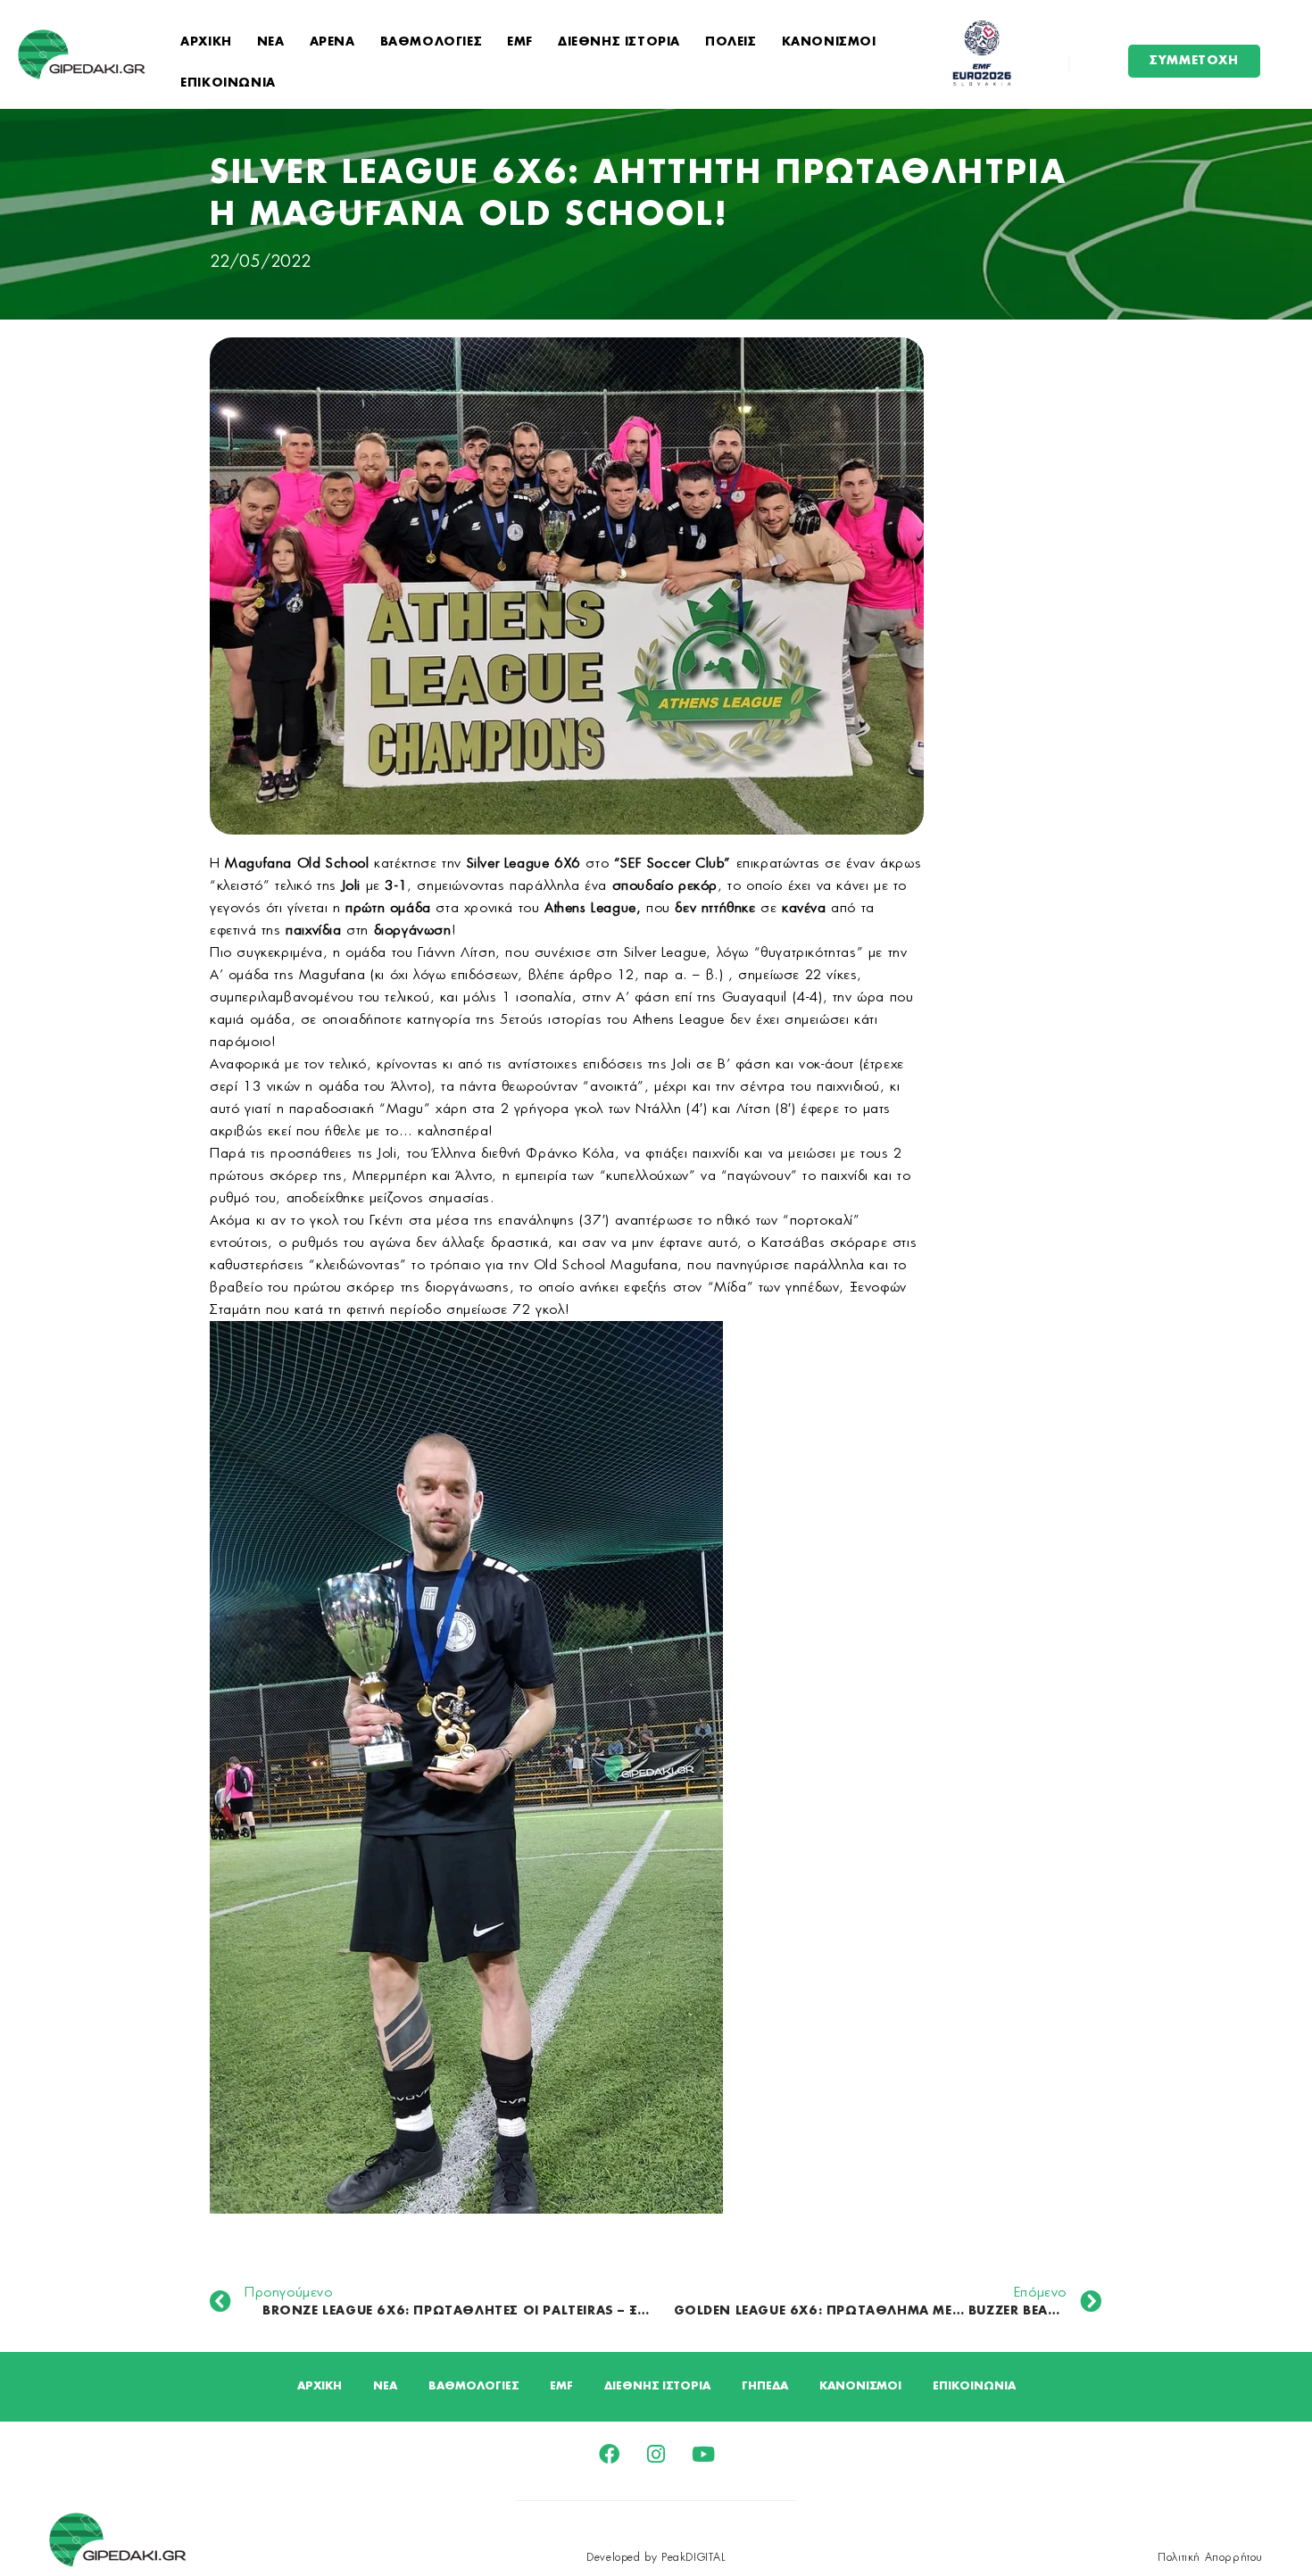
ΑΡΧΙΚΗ (206, 42)
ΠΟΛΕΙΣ (731, 42)
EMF (520, 42)
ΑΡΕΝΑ (332, 42)
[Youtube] (704, 2454)
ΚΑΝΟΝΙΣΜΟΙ (829, 42)
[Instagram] (656, 2454)
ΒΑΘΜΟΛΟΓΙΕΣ (432, 42)
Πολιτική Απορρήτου (1210, 2557)
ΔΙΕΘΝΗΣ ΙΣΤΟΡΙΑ (619, 42)
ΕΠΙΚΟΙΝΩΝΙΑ (228, 83)
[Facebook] (609, 2454)
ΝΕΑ (271, 42)
